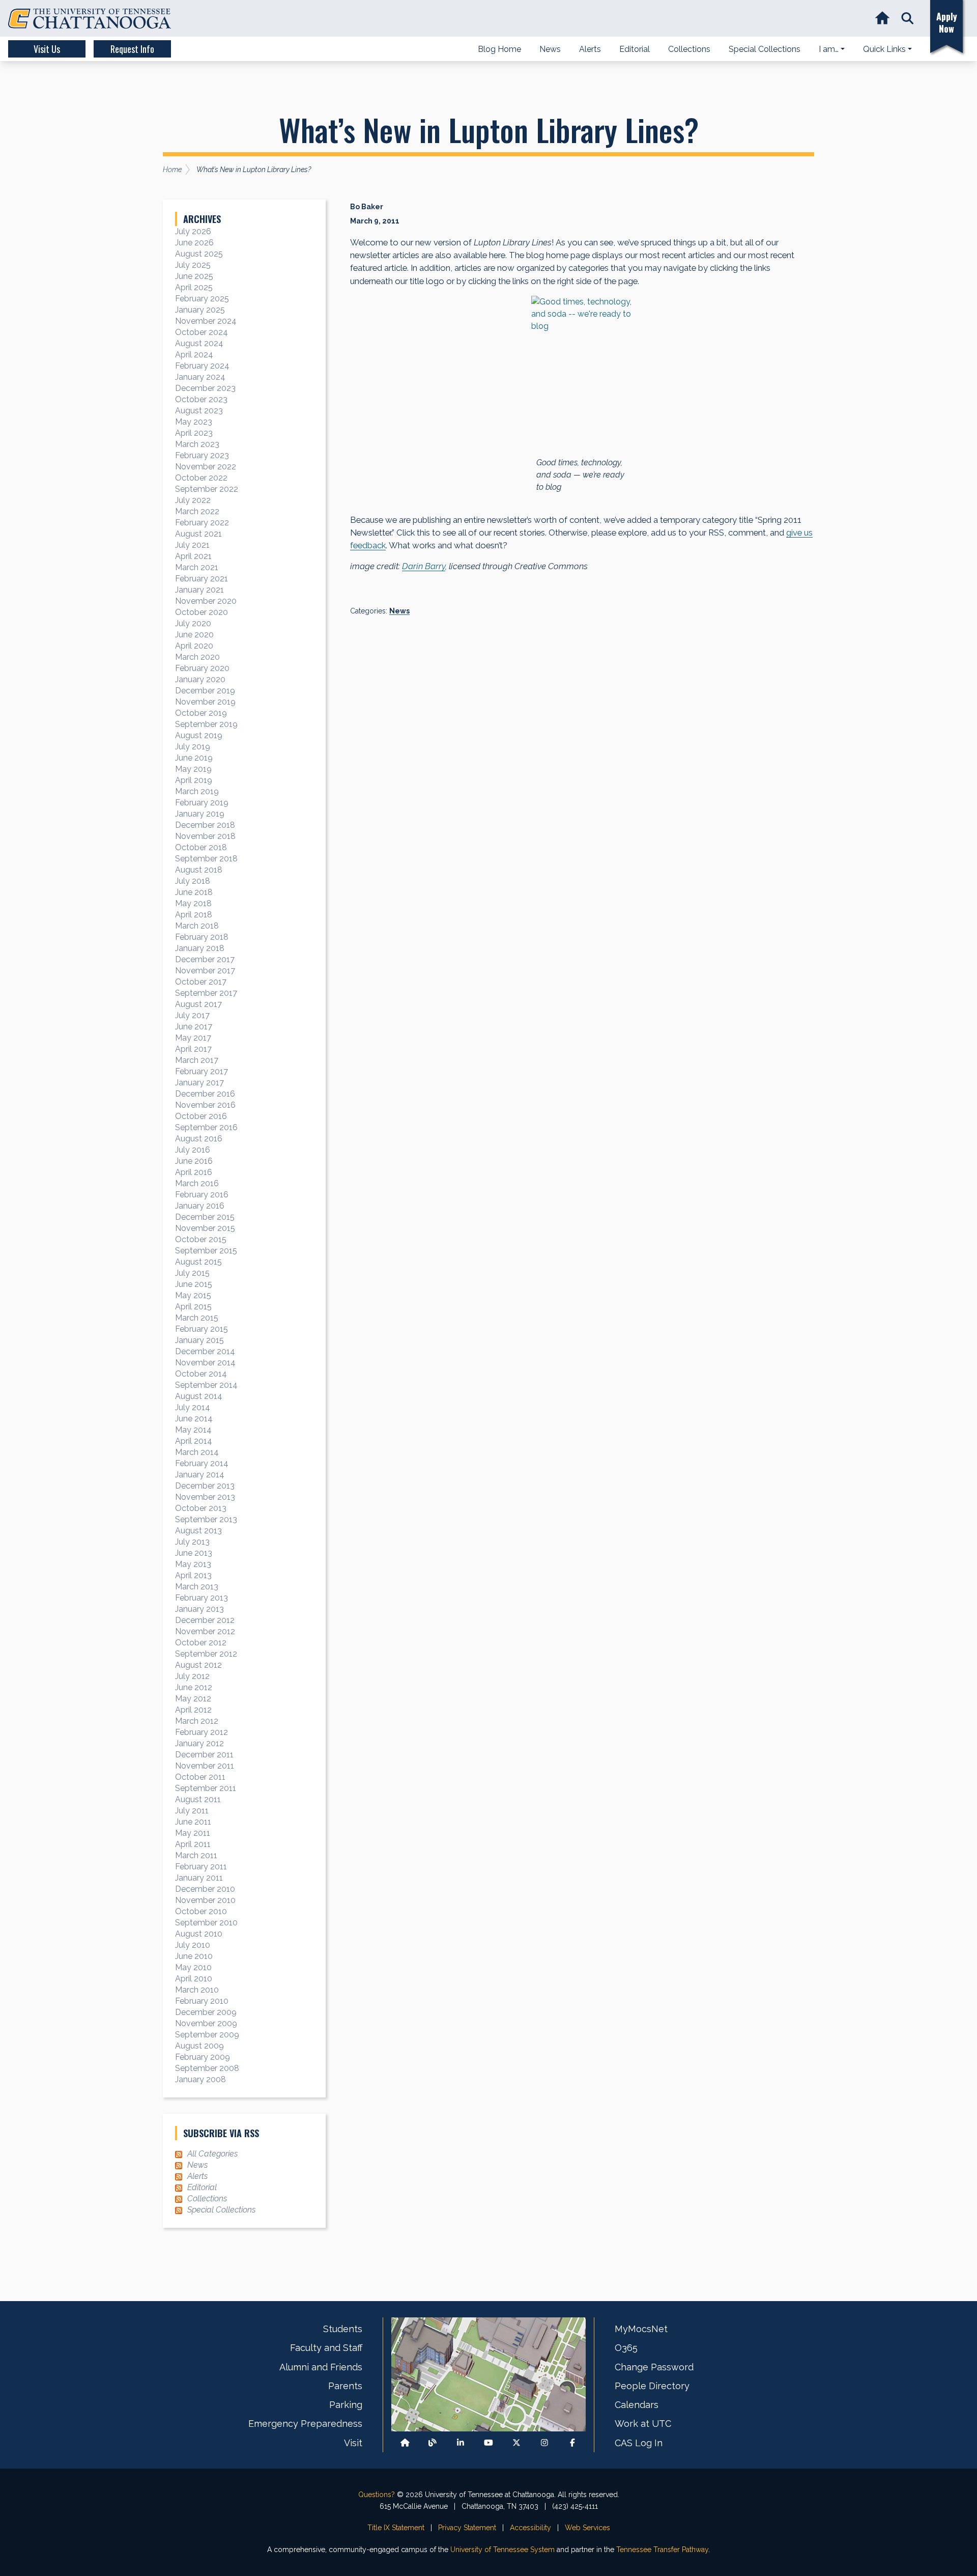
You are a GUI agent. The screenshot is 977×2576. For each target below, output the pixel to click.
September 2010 (206, 1923)
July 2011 (192, 1811)
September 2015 (206, 1251)
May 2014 (193, 1430)
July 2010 (193, 1945)
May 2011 (193, 1833)
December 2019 (205, 691)
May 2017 (193, 1038)
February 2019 (202, 803)
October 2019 (201, 713)
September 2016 (206, 1127)
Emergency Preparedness (305, 2424)
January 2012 (199, 1743)
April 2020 (194, 646)
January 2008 (200, 2079)
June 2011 (193, 1822)
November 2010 (205, 1900)
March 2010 (197, 1990)
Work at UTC (643, 2424)
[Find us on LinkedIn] (461, 2443)
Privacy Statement (467, 2528)
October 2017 (201, 982)
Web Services (587, 2528)
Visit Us (47, 49)
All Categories (212, 2154)
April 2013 (193, 1575)
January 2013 (199, 1609)
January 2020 (200, 679)
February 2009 (203, 2057)
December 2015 (205, 1217)
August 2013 (198, 1531)
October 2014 (201, 1374)
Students (343, 2329)
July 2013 (192, 1542)
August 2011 (198, 1799)
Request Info (132, 49)
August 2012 (198, 1665)
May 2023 (194, 422)
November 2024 (206, 321)
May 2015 (193, 1295)
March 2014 (197, 1452)
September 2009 (207, 2035)
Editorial (202, 2187)
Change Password (654, 2367)
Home (172, 170)
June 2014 (194, 1419)
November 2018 (205, 836)
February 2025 (202, 299)
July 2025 (193, 265)
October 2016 (201, 1116)
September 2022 (207, 489)
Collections (207, 2199)
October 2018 (201, 847)
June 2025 (194, 276)
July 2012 (192, 1676)
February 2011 (201, 1867)
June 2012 (194, 1687)
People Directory (652, 2386)
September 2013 (206, 1519)
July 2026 (193, 231)
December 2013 (205, 1486)
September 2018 (206, 859)
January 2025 (200, 310)
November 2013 (205, 1497)
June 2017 (194, 1027)
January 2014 (200, 1475)
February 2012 (202, 1732)
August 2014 (199, 1396)
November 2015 (205, 1228)
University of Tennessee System (502, 2550)
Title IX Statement (396, 2528)
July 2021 (192, 545)
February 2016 (202, 1195)
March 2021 (197, 567)
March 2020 (197, 657)
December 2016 (205, 1094)
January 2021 (199, 590)
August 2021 (198, 534)
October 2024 (202, 332)
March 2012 (197, 1721)
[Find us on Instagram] (544, 2443)
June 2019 (194, 758)
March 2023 (197, 444)
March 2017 (197, 1060)
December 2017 (205, 959)
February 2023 (202, 455)
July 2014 (193, 1407)
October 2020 (202, 612)
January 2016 (200, 1206)
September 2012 (206, 1654)
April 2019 (194, 780)
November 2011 (205, 1766)
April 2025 (194, 287)
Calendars (637, 2405)
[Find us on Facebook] (572, 2443)
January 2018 (200, 948)
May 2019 (193, 769)
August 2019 (199, 735)
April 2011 (193, 1844)
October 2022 (201, 478)
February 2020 (202, 668)
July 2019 (193, 747)
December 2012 (205, 1620)
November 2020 (206, 601)
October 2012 (201, 1643)
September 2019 (206, 724)
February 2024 (202, 366)
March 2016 (197, 1183)
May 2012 (193, 1699)
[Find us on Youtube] (489, 2443)
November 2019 (205, 702)
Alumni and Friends (321, 2367)
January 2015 (199, 1340)
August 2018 (199, 870)
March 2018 (197, 926)
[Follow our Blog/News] (433, 2443)
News (399, 611)
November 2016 (205, 1105)
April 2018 (194, 915)
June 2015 (194, 1284)
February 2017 (202, 1071)
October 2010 (201, 1911)
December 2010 (205, 1889)
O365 (626, 2348)
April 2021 (193, 556)
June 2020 (194, 635)
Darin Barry (424, 566)
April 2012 (193, 1710)
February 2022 (202, 523)
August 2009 (199, 2046)
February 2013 (202, 1598)
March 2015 (197, 1318)
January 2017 (199, 1083)
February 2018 (202, 937)
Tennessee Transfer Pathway (662, 2550)
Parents (345, 2386)
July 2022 (193, 500)
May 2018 (193, 903)
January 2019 (200, 814)
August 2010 (199, 1934)
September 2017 (206, 993)
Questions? (377, 2495)
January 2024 (200, 377)
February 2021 (202, 579)
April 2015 (193, 1307)
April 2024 (194, 355)
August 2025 (199, 254)
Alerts (197, 2176)
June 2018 (194, 892)
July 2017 (192, 1015)
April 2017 (193, 1049)
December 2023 (205, 388)
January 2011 (199, 1878)
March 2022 (197, 511)
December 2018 (205, 825)
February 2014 (202, 1463)
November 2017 (205, 971)
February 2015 (202, 1329)
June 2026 (194, 243)
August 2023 (199, 411)
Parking (346, 2405)
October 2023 (201, 399)
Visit (353, 2443)
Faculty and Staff (326, 2348)
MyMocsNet (641, 2329)
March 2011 (196, 1855)
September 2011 (206, 1788)
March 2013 (197, 1587)
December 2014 (205, 1351)
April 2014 (194, 1441)
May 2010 (193, 1967)
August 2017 (198, 1004)
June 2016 (194, 1161)
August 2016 (199, 1139)
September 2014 (206, 1385)
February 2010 (202, 2001)
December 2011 (204, 1755)
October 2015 (201, 1239)
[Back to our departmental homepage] (405, 2443)
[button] (908, 19)
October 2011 (200, 1777)
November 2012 (205, 1631)
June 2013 (194, 1553)
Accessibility (530, 2528)
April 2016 (194, 1172)
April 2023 (194, 433)
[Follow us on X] (516, 2443)
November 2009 (206, 2023)
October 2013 (201, 1508)
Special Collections (221, 2210)
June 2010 (194, 1956)
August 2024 (199, 343)
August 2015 (198, 1262)
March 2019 (197, 791)
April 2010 (194, 1979)
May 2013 (193, 1564)
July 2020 (193, 623)
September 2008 (207, 2068)
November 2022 (206, 467)
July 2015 (192, 1273)
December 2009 (206, 2012)
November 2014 (205, 1363)
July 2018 (193, 881)
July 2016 (193, 1150)
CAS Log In (639, 2443)
